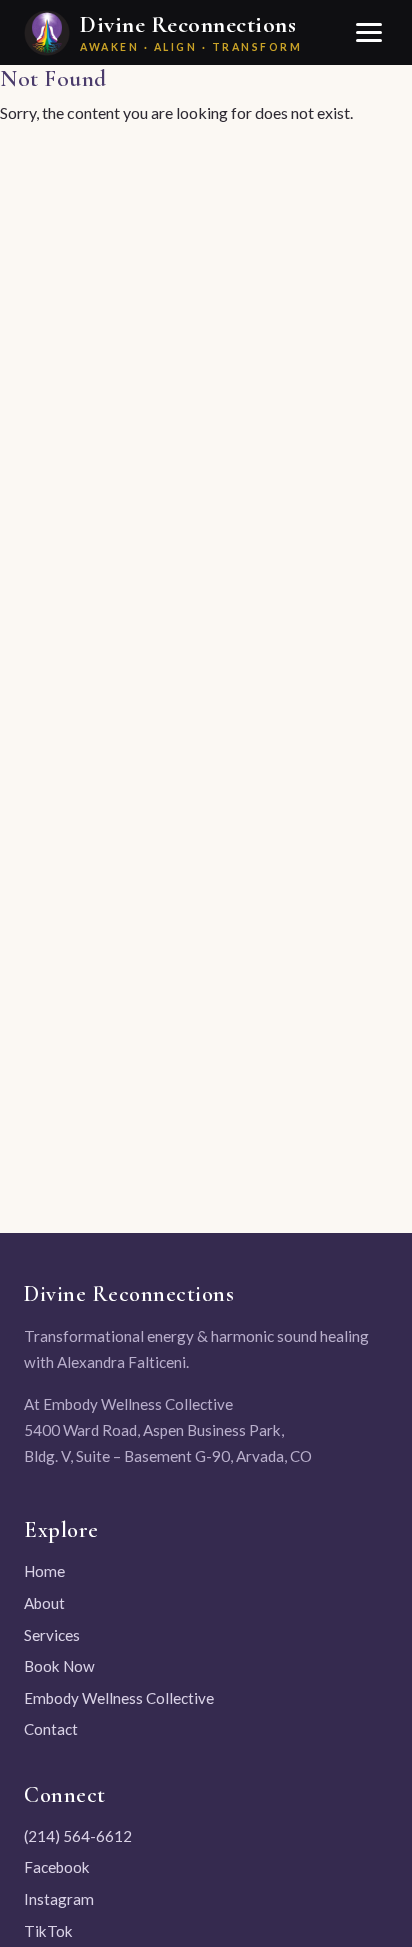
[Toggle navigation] (368, 33)
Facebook (57, 1867)
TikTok (48, 1931)
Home (44, 1571)
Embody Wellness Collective (119, 1698)
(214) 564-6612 (78, 1836)
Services (52, 1635)
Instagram (59, 1899)
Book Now (59, 1666)
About (44, 1603)
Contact (51, 1729)
